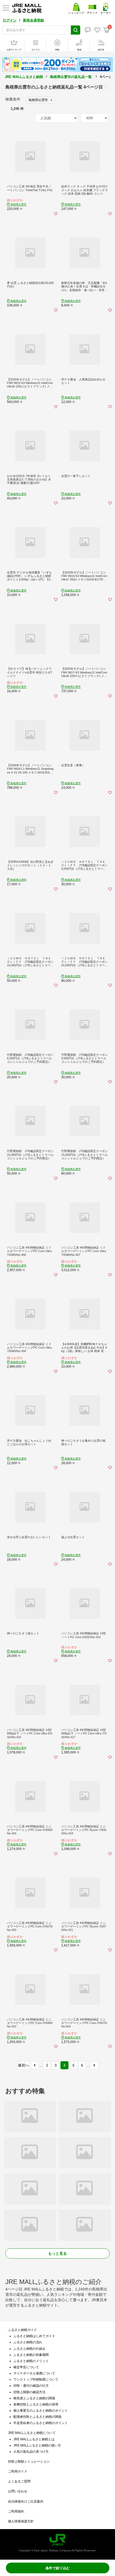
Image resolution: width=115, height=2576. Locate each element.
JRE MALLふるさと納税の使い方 (37, 2445)
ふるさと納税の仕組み (29, 2349)
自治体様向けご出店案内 (26, 2501)
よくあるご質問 (19, 2481)
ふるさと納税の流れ (28, 2342)
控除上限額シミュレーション (29, 2462)
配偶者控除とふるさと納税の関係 (37, 2417)
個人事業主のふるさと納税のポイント (41, 2411)
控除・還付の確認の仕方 (31, 2386)
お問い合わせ (18, 2491)
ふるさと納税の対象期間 (31, 2355)
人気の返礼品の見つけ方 (31, 2452)
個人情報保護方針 (21, 2521)
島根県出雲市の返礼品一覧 (71, 77)
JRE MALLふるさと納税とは (34, 2439)
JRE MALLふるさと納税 (24, 77)
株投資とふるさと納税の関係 (34, 2398)
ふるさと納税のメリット (31, 2361)
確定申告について (26, 2367)
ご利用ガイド (18, 2471)
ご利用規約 (16, 2511)
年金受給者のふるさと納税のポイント (41, 2423)
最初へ (24, 2065)
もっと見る (57, 2253)
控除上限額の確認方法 (29, 2392)
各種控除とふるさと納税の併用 (36, 2404)
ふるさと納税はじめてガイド (34, 2336)
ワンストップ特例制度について (36, 2379)
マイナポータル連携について (34, 2373)
